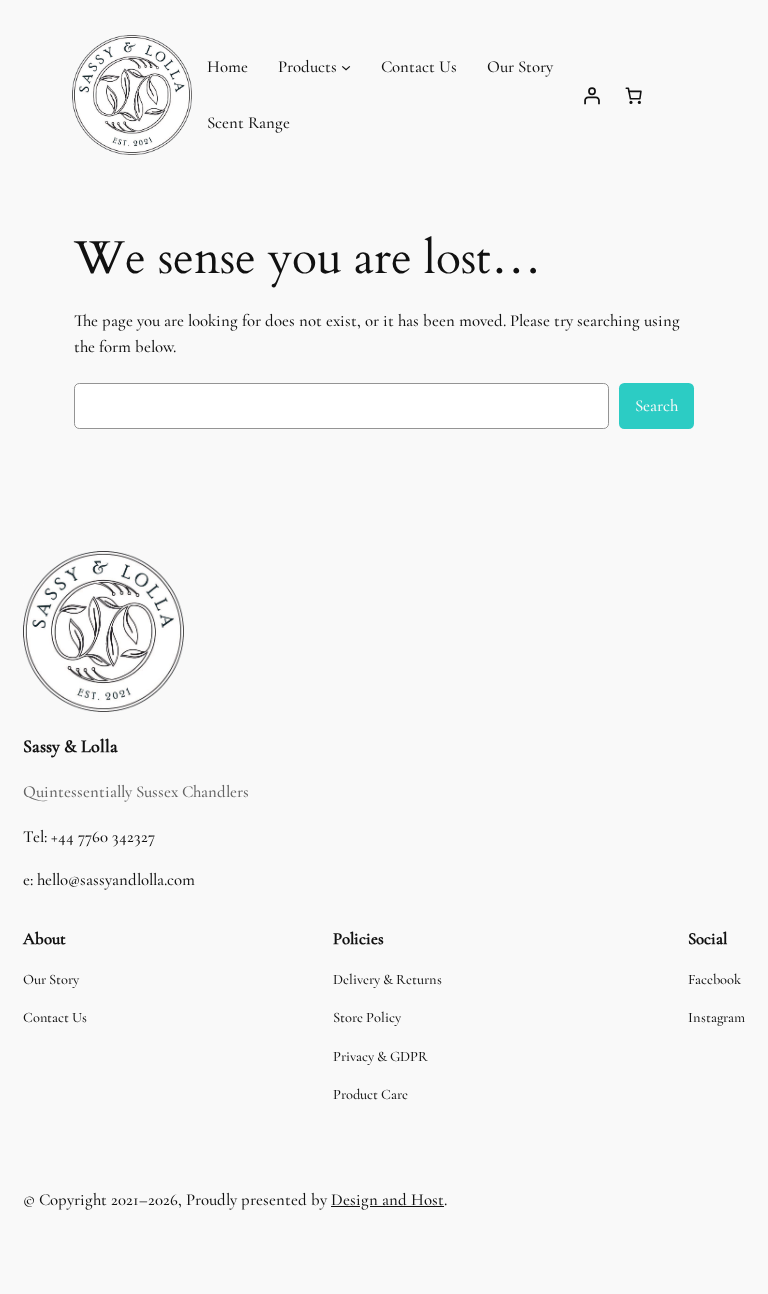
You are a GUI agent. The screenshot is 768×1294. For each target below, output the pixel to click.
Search (656, 405)
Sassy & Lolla (70, 746)
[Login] (592, 95)
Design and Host (387, 1199)
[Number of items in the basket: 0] (634, 95)
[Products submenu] (346, 67)
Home (227, 66)
